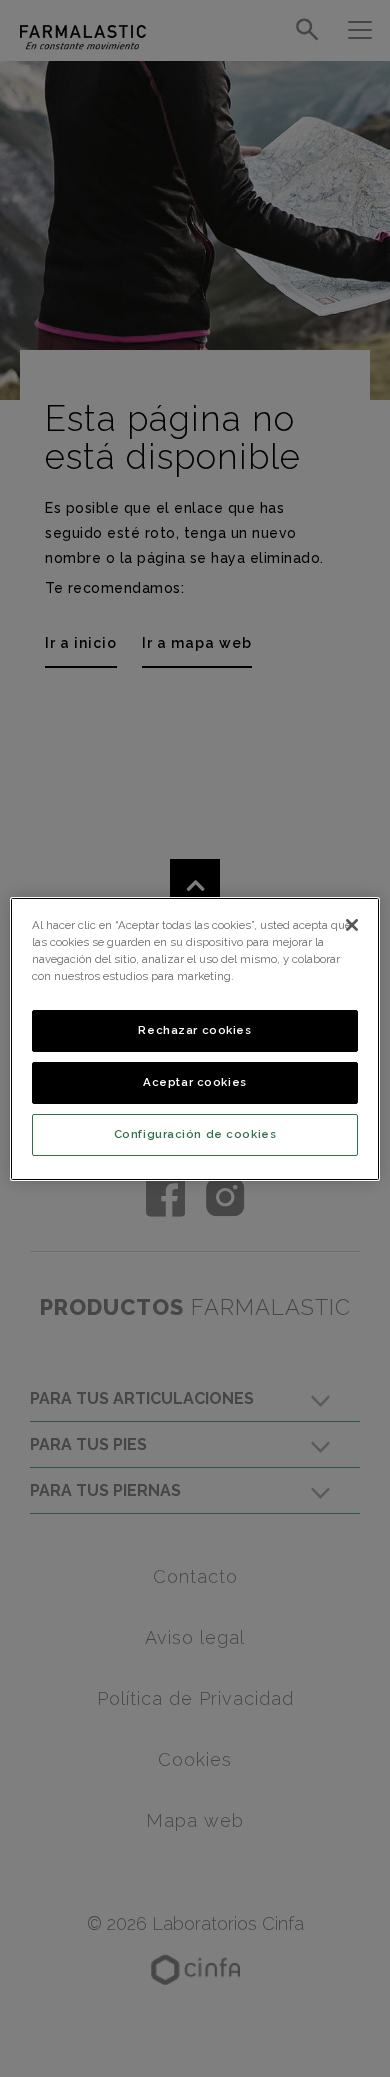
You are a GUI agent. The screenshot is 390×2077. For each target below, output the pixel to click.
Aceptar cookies (195, 1082)
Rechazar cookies (194, 1030)
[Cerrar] (352, 924)
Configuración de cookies (195, 1134)
